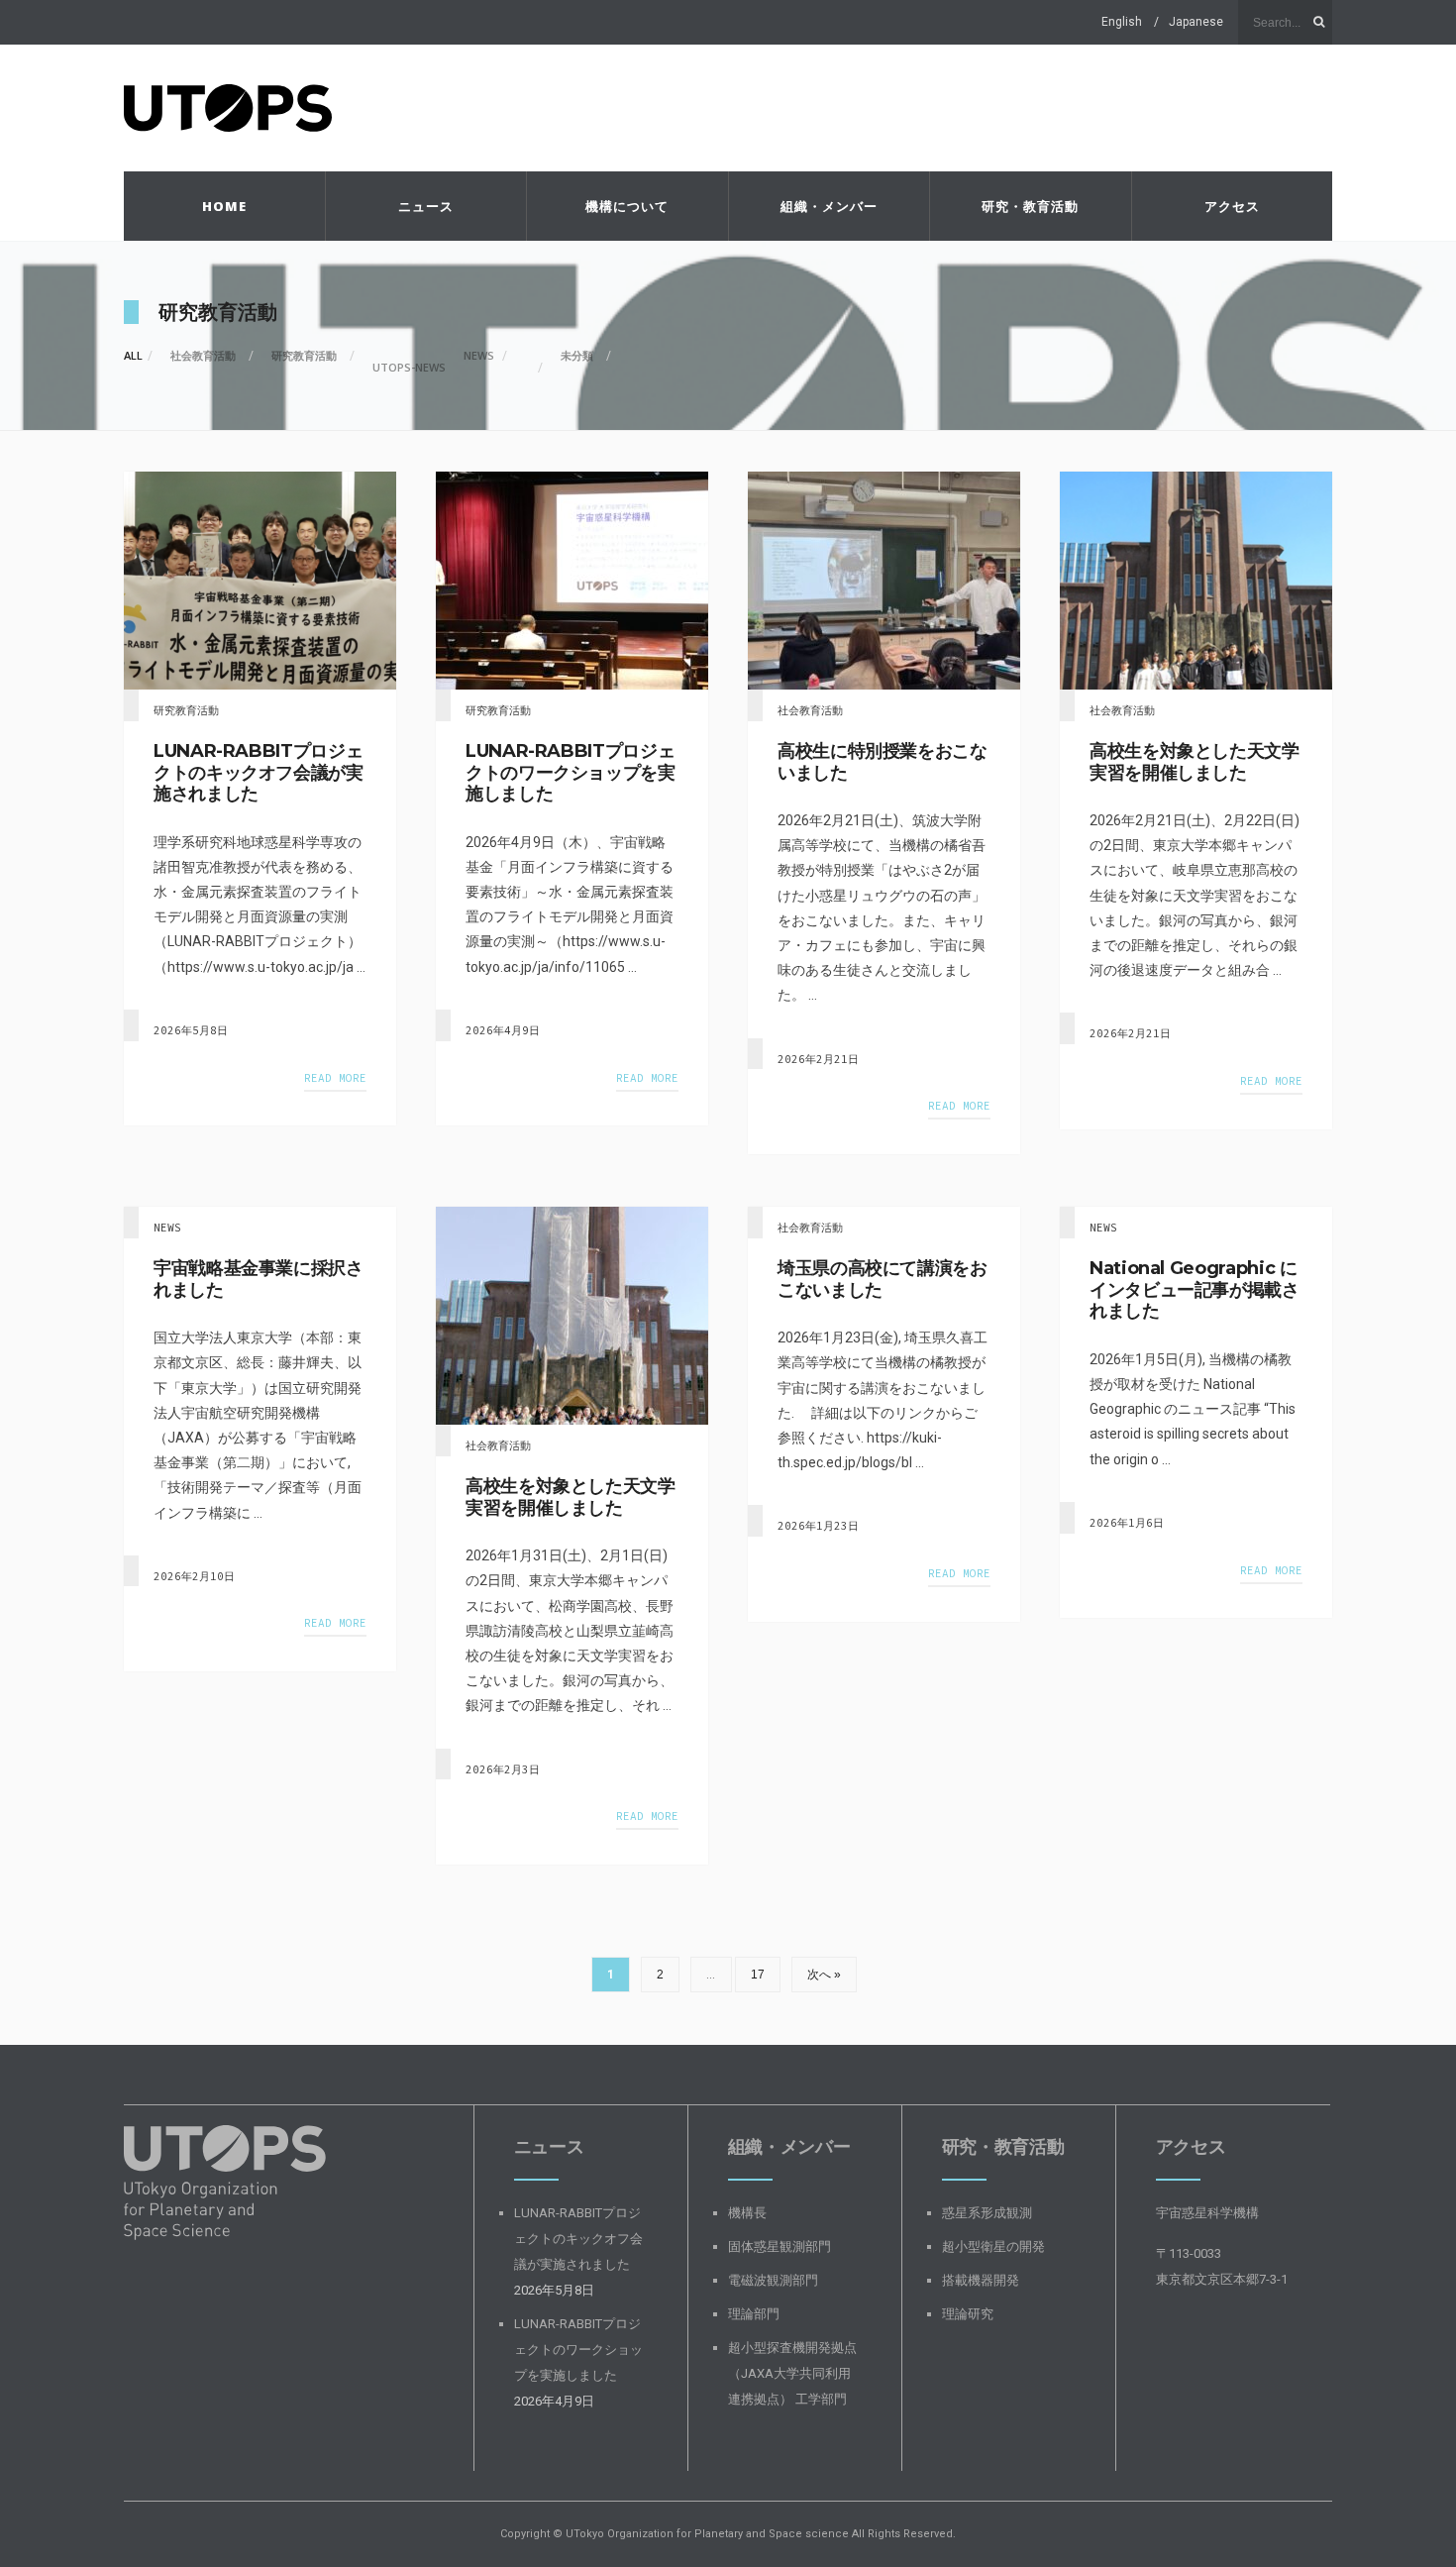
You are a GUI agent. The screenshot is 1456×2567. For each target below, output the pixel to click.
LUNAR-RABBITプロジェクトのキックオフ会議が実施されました (259, 772)
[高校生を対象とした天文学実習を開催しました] (1196, 581)
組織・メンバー (829, 206)
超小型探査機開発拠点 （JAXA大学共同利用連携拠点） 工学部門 (792, 2373)
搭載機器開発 (981, 2280)
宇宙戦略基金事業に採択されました (259, 1279)
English (1122, 22)
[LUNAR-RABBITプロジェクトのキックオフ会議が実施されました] (260, 581)
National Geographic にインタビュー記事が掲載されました (1195, 1289)
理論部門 (754, 2314)
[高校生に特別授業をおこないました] (884, 581)
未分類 (577, 355)
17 (758, 1975)
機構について (627, 206)
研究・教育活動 (1030, 206)
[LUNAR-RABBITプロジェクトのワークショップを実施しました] (572, 581)
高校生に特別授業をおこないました (883, 762)
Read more (335, 1078)
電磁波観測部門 (773, 2280)
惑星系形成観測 (987, 2213)
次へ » (824, 1975)
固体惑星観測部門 (780, 2246)
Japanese (1196, 22)
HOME (224, 206)
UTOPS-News (409, 367)
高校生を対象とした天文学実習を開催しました (1195, 762)
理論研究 (968, 2314)
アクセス (1232, 206)
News (479, 355)
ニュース (426, 206)
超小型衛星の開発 (993, 2246)
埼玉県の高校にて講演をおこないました (883, 1279)
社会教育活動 (203, 355)
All (133, 355)
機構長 (747, 2213)
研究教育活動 (304, 355)
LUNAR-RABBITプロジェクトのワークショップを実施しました (571, 772)
